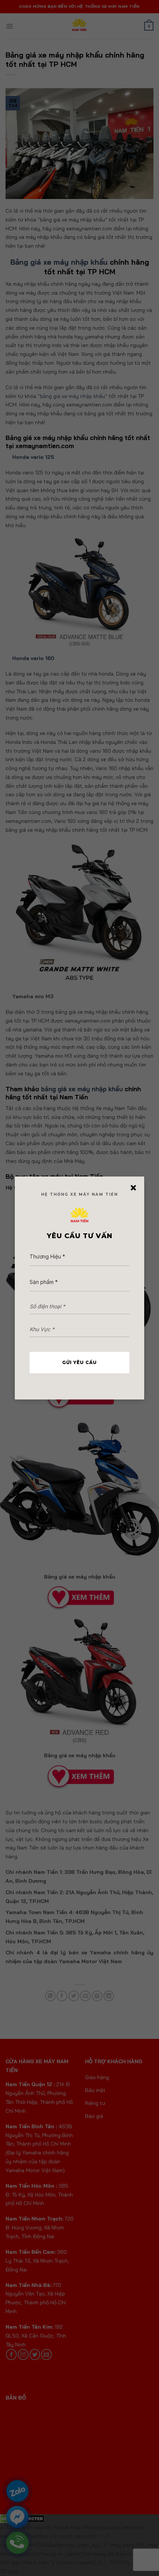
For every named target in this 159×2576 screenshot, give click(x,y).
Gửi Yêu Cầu (79, 1362)
